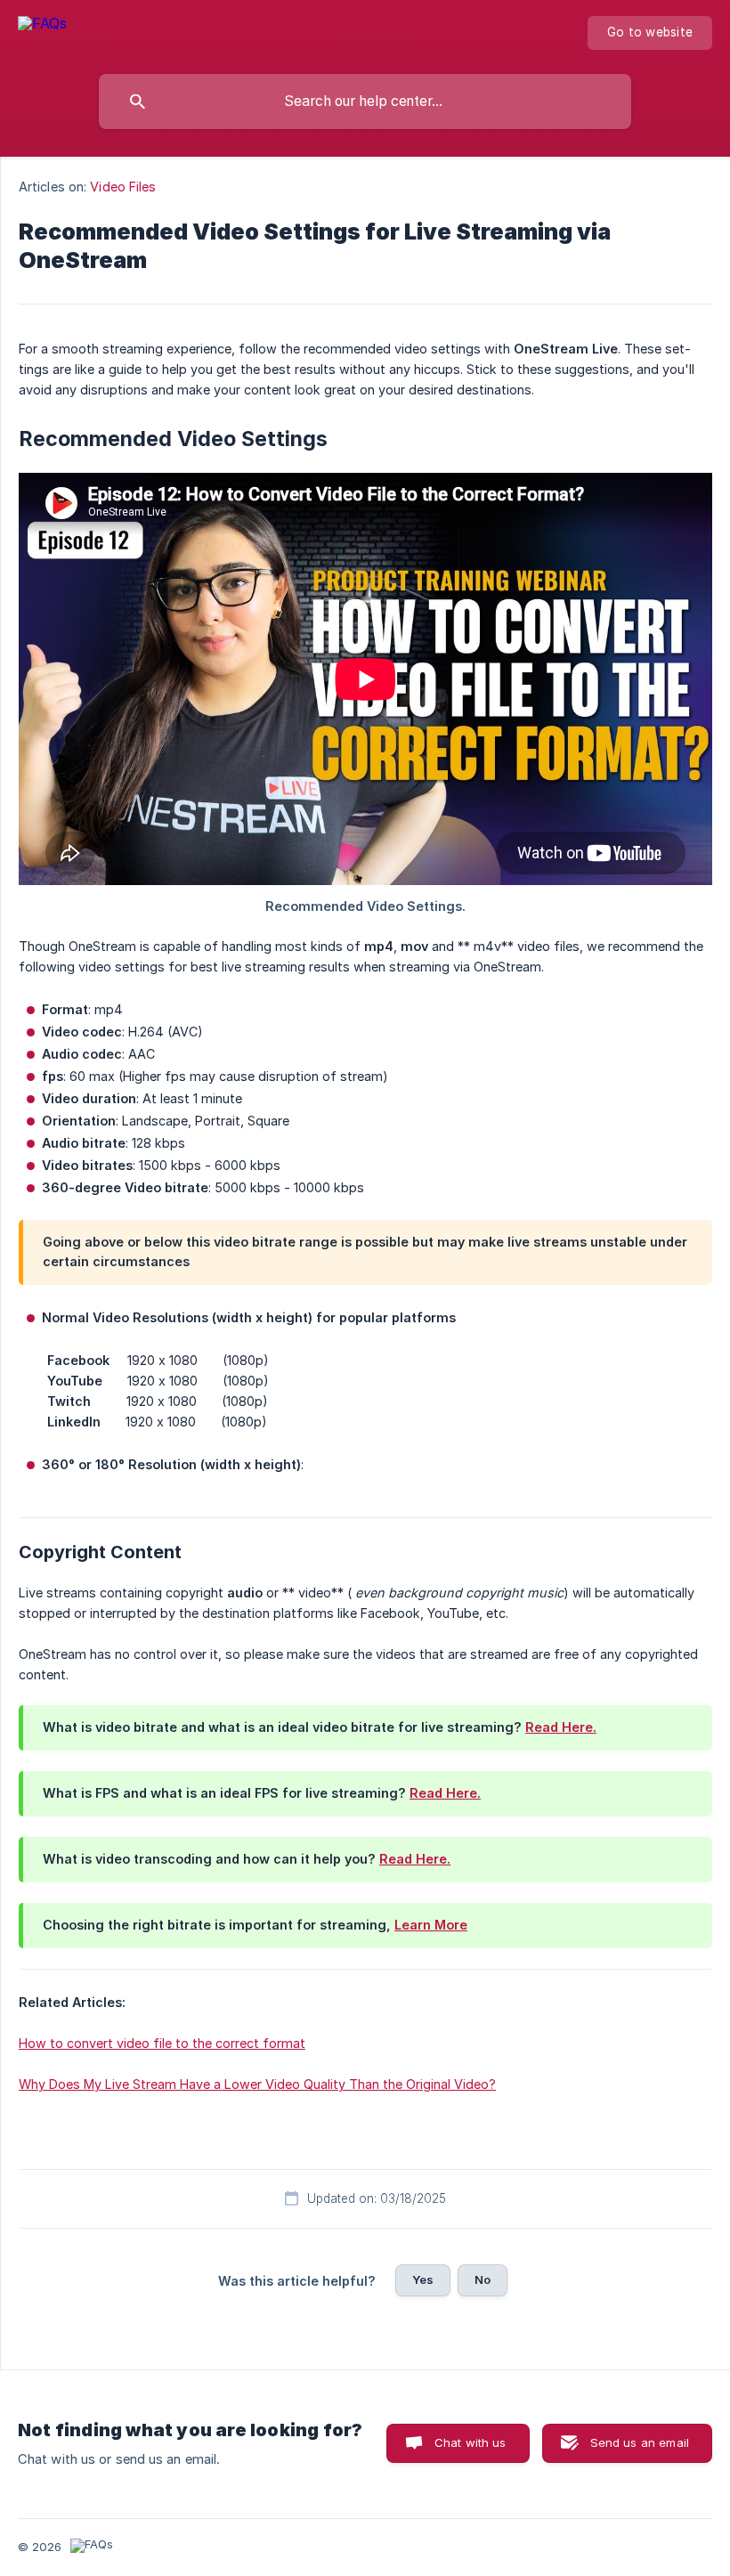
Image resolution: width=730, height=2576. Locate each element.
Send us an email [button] (640, 2442)
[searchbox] (365, 102)
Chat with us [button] (470, 2442)
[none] (42, 33)
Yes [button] (423, 2279)
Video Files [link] (123, 187)
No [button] (483, 2279)
